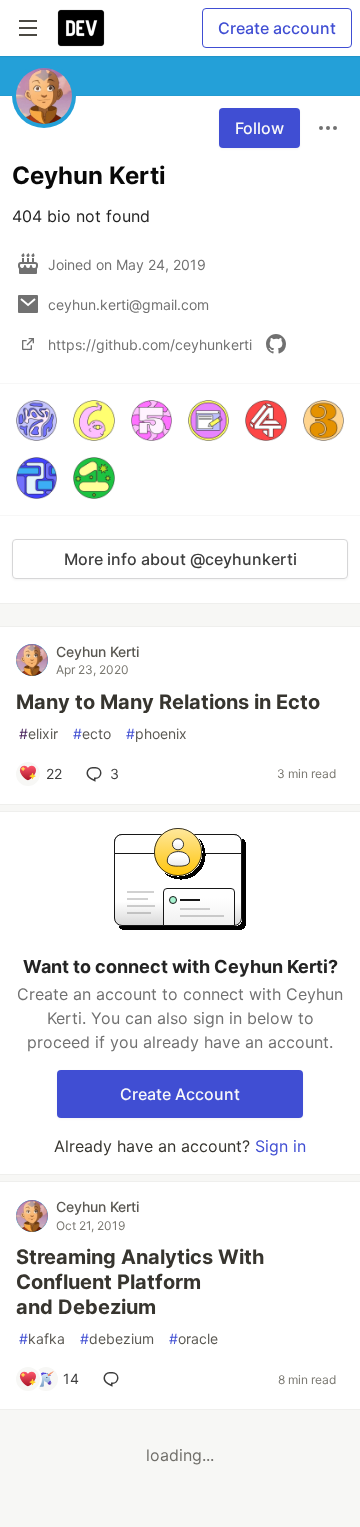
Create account (277, 28)
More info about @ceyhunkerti (180, 559)
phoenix (156, 733)
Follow (259, 128)
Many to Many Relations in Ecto (168, 702)
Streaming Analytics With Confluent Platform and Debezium (140, 1282)
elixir (38, 733)
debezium (117, 1338)
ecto (92, 733)
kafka (42, 1338)
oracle (193, 1338)
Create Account (180, 1094)
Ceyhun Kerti (97, 651)
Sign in (280, 1146)
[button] (36, 420)
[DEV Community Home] (81, 28)
